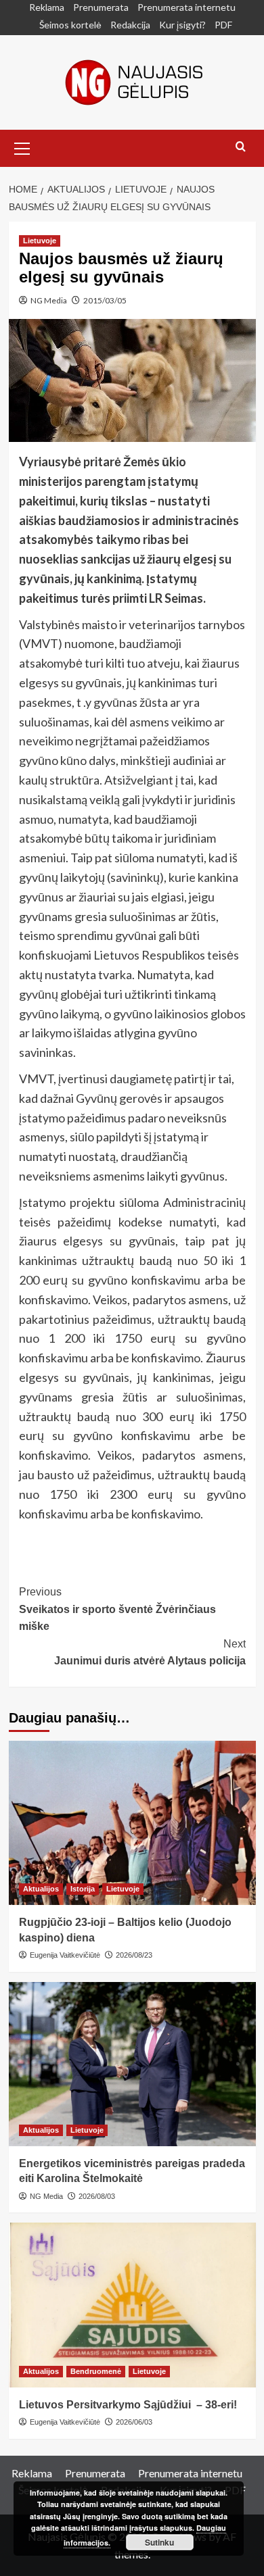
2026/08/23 (134, 1955)
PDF (223, 25)
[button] (22, 147)
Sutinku (159, 2542)
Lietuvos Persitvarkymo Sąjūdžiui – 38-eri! (128, 2405)
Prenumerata (101, 7)
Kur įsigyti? (182, 25)
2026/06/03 (134, 2422)
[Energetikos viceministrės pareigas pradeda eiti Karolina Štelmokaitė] (132, 2064)
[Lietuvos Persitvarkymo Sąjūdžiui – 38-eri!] (132, 2305)
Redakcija (130, 25)
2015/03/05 (105, 300)
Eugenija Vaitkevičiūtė (65, 1955)
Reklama (47, 7)
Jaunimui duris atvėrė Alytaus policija (150, 1653)
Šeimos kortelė (70, 25)
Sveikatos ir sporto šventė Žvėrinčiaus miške (117, 1609)
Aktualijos (41, 1889)
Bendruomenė (96, 2371)
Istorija (83, 1889)
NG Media (49, 300)
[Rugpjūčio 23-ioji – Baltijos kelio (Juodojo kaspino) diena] (132, 1823)
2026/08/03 (97, 2196)
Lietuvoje (40, 241)
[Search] (241, 147)
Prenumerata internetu (186, 7)
